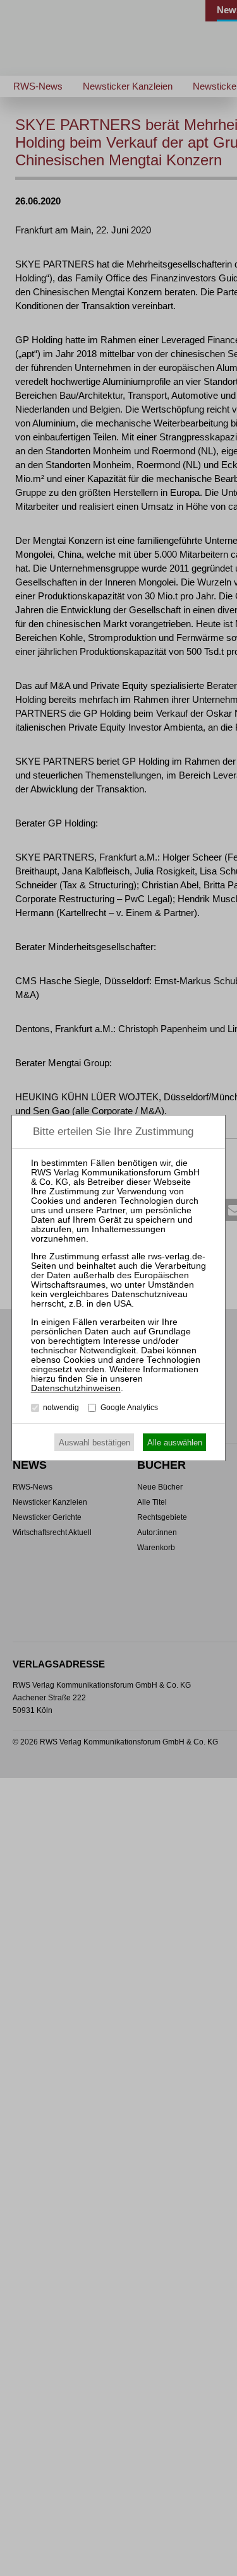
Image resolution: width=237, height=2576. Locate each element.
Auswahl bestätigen (94, 1443)
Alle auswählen (175, 1443)
